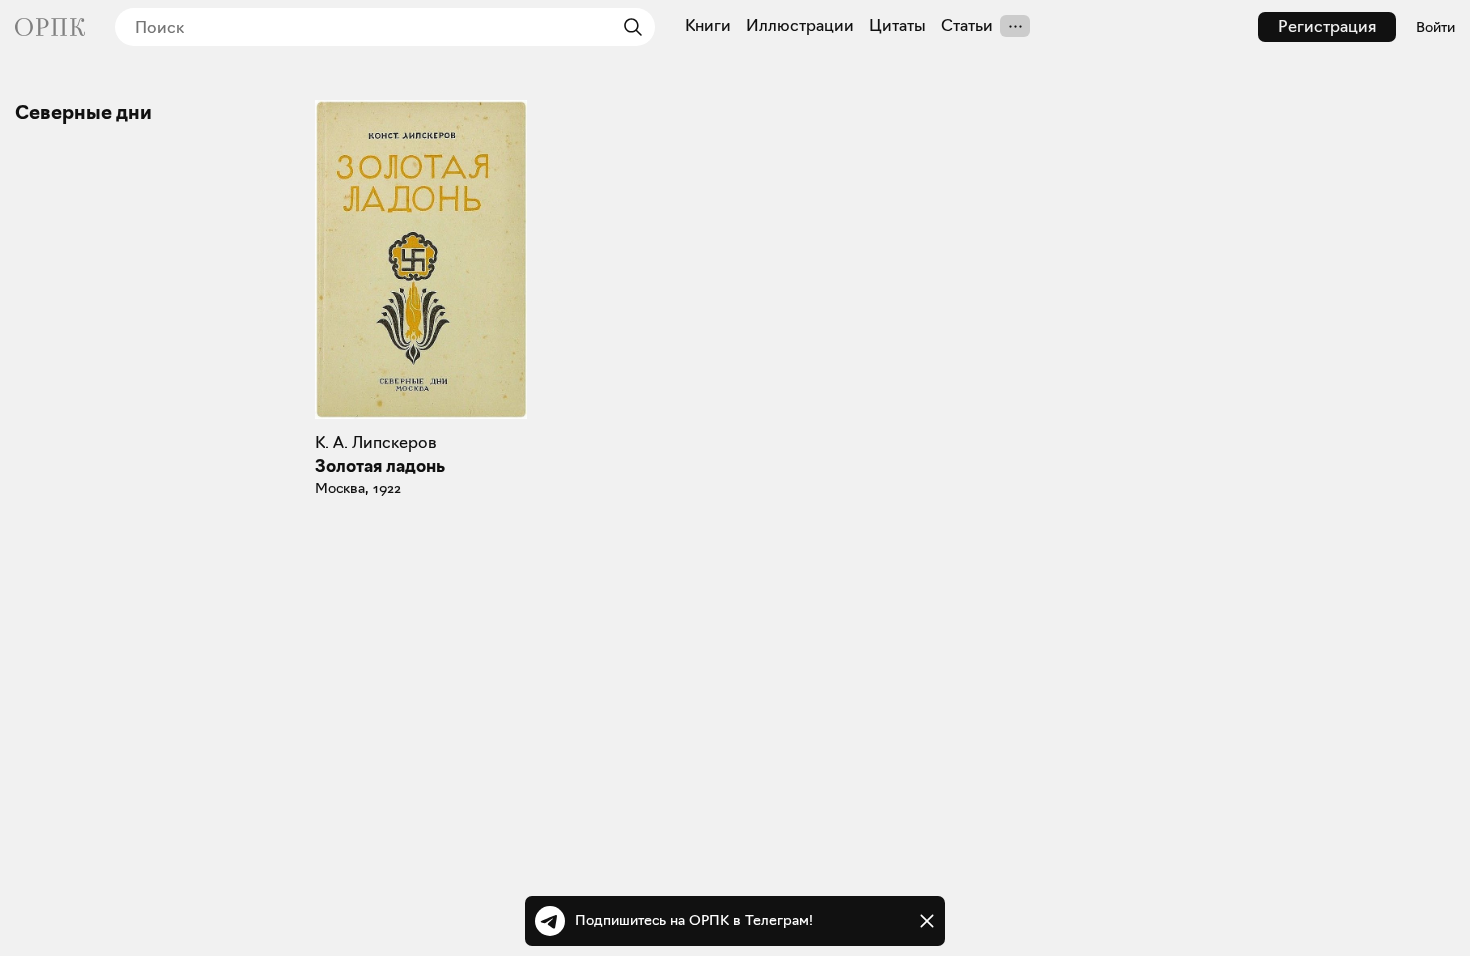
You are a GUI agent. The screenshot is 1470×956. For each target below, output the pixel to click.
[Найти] (628, 27)
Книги (708, 26)
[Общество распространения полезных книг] (50, 27)
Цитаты (897, 26)
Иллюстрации (800, 26)
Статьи (967, 26)
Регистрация (1327, 26)
